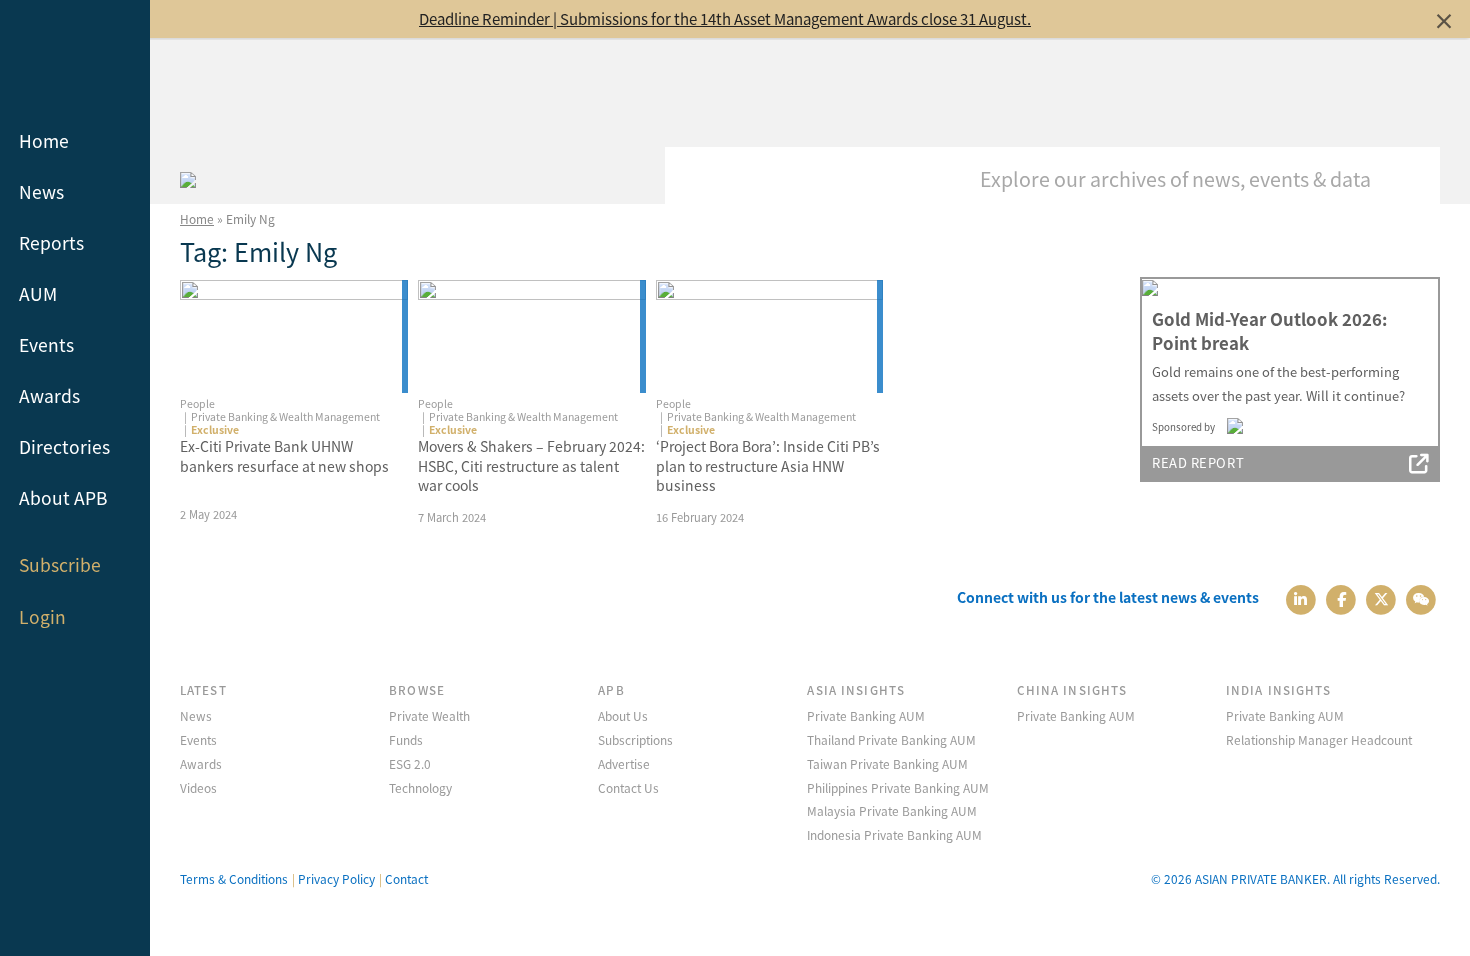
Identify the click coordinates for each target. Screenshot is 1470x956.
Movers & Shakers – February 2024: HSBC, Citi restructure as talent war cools (531, 465)
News (41, 191)
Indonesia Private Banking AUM (894, 834)
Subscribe (60, 564)
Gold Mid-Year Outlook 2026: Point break (1269, 331)
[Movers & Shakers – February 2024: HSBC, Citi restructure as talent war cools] (532, 337)
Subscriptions (635, 739)
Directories (64, 446)
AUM (38, 293)
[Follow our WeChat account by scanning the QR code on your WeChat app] (1421, 597)
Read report (1198, 462)
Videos (198, 787)
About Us (623, 715)
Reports (51, 242)
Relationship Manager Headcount (1319, 739)
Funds (406, 739)
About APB (63, 497)
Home (44, 140)
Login (42, 616)
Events (46, 344)
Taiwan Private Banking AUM (887, 763)
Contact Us (628, 787)
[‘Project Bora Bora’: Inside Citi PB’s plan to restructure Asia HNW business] (770, 337)
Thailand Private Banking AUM (891, 739)
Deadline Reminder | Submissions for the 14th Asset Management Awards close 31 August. (725, 18)
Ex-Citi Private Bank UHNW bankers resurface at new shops (284, 456)
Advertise (624, 763)
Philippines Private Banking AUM (898, 787)
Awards (49, 395)
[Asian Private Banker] (188, 177)
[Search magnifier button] (1410, 177)
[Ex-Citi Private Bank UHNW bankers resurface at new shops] (294, 337)
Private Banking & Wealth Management (285, 416)
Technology (420, 787)
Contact (406, 878)
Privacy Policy (336, 878)
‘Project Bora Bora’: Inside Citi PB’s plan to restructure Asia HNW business (768, 465)
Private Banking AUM (866, 715)
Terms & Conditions (234, 878)
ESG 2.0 (410, 763)
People (197, 403)
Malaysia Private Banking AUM (892, 810)
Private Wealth (429, 715)
